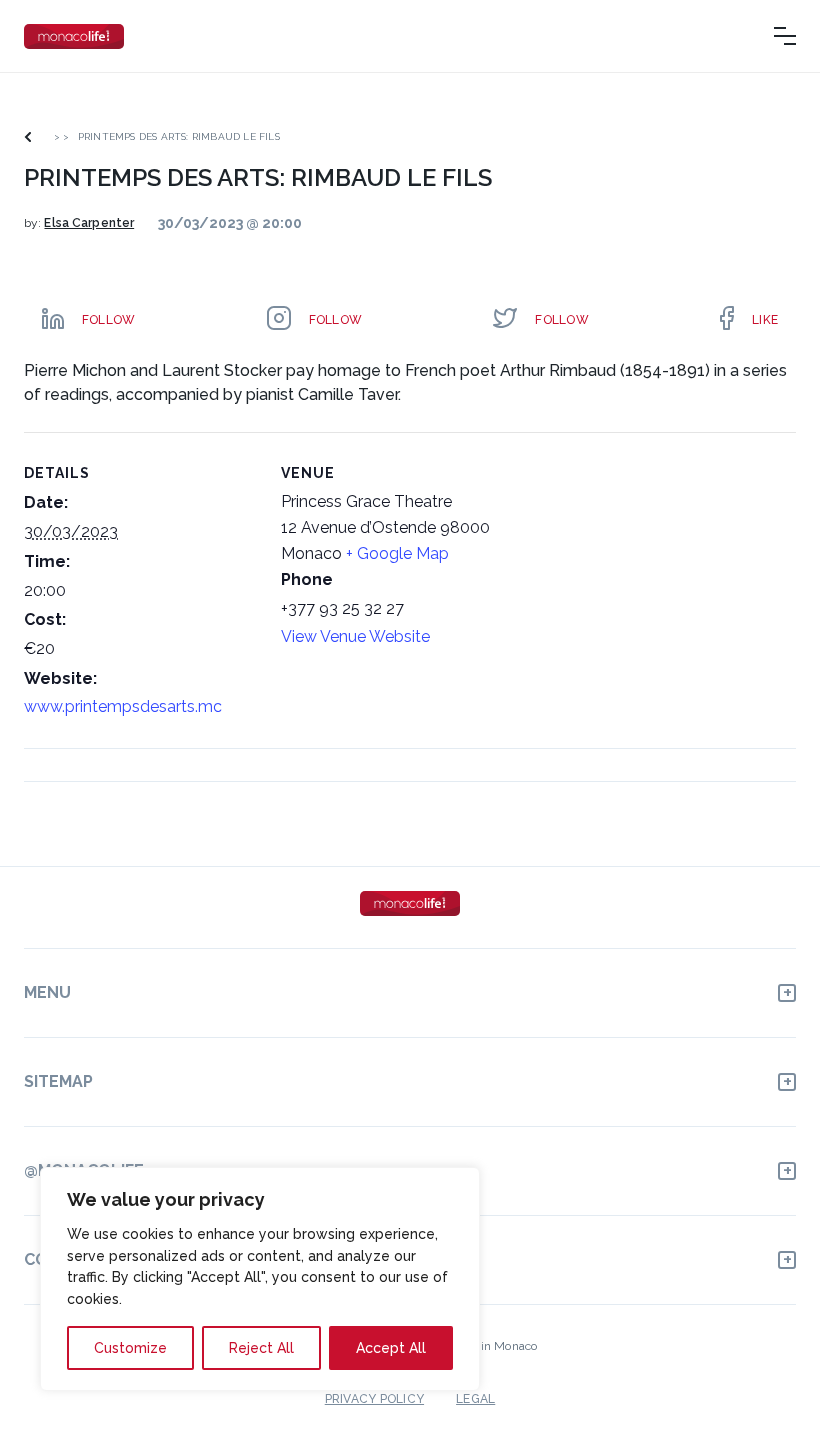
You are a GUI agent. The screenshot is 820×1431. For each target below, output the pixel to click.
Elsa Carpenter (89, 223)
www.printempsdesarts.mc (123, 706)
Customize (130, 1348)
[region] (260, 1279)
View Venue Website (355, 636)
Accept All (391, 1348)
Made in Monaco (491, 1346)
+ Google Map (397, 553)
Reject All (261, 1348)
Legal (475, 1399)
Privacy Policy (374, 1399)
